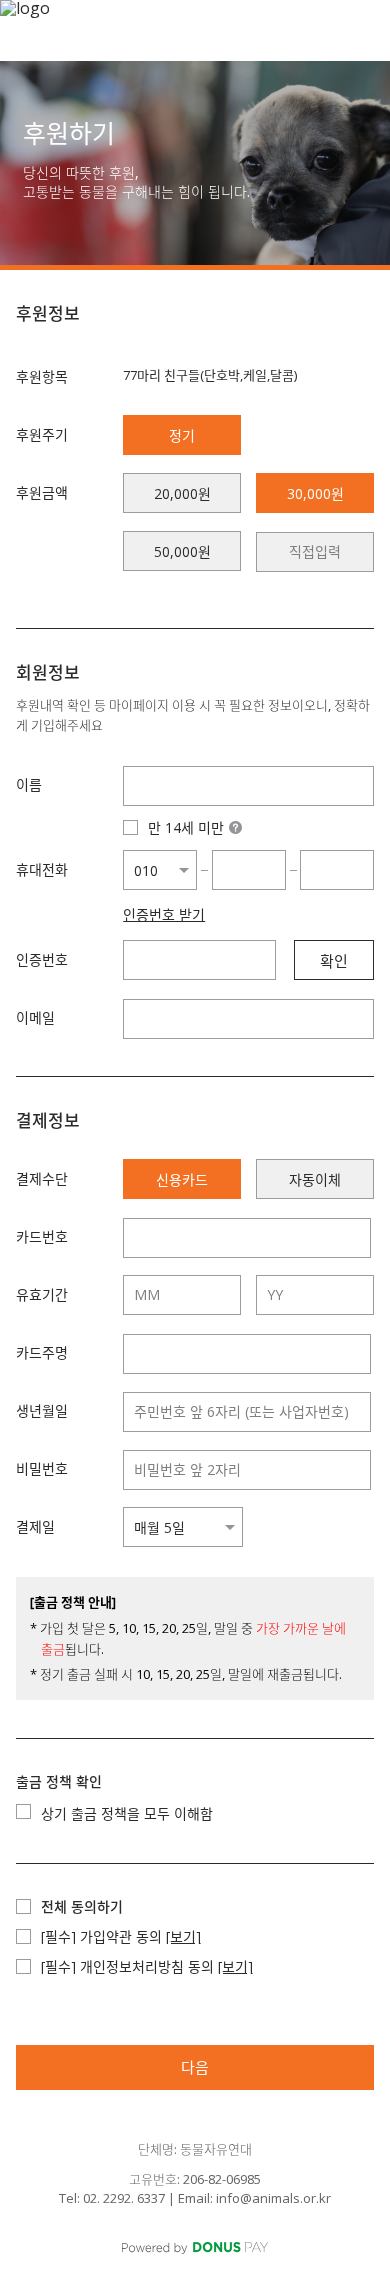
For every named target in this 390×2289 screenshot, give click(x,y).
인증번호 (42, 959)
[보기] (183, 1936)
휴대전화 (42, 869)
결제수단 (42, 1178)
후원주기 (42, 434)
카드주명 (42, 1352)
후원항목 (42, 376)
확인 (334, 961)
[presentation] (315, 552)
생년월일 (42, 1410)
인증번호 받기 (164, 915)
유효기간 (42, 1294)
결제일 (35, 1526)
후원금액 (42, 492)
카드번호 (42, 1236)
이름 (29, 784)
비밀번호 (42, 1468)
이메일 (35, 1017)
